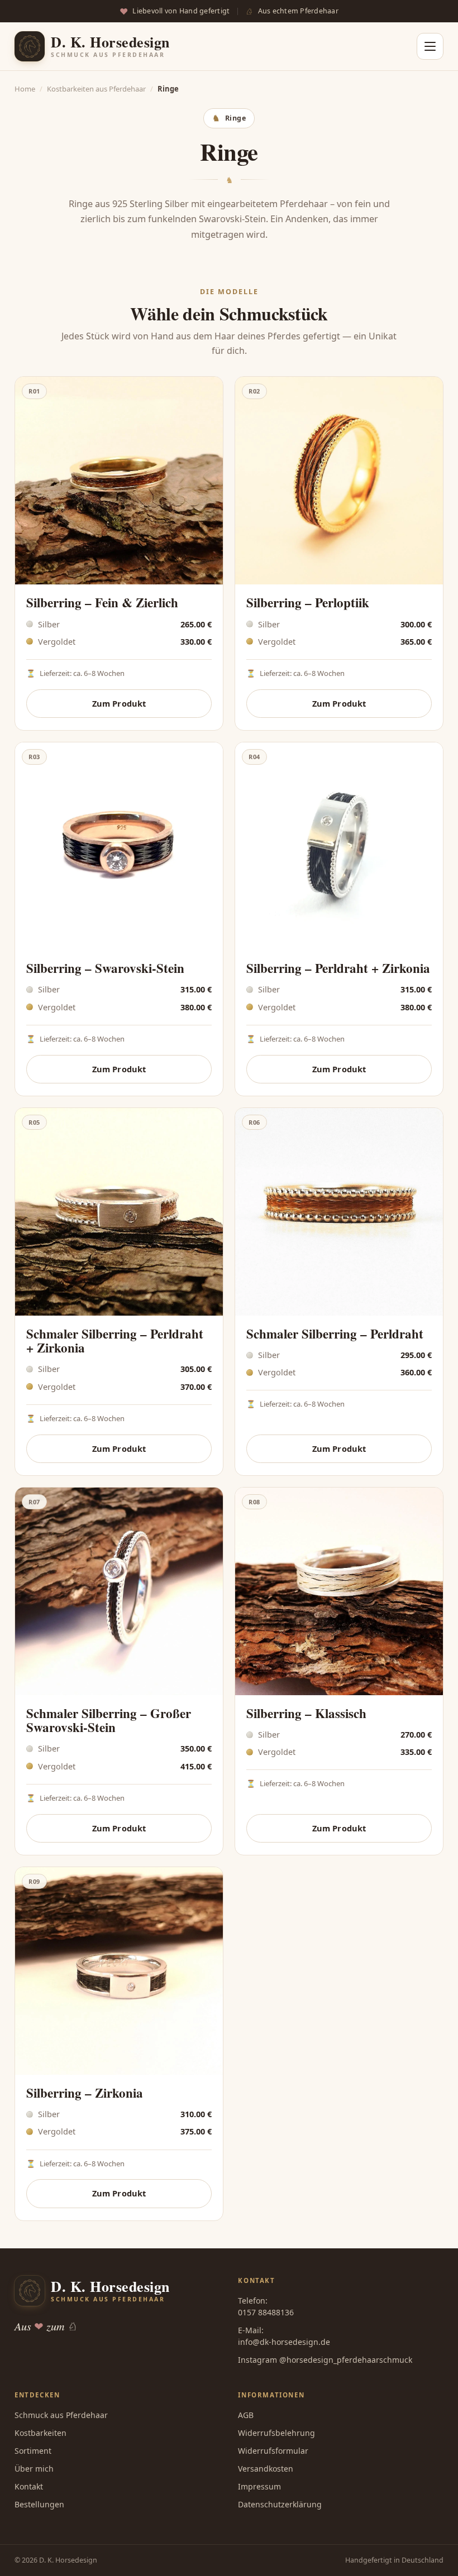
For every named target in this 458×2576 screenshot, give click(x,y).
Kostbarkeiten (40, 2433)
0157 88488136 (266, 2312)
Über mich (34, 2469)
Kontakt (29, 2486)
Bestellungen (39, 2504)
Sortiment (33, 2451)
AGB (246, 2415)
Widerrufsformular (273, 2451)
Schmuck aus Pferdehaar (61, 2415)
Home (25, 89)
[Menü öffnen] (430, 46)
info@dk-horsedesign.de (284, 2342)
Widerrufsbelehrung (276, 2433)
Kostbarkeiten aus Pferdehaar (96, 89)
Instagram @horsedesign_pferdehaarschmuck (325, 2360)
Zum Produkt (119, 703)
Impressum (259, 2486)
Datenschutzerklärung (280, 2504)
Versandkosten (266, 2469)
